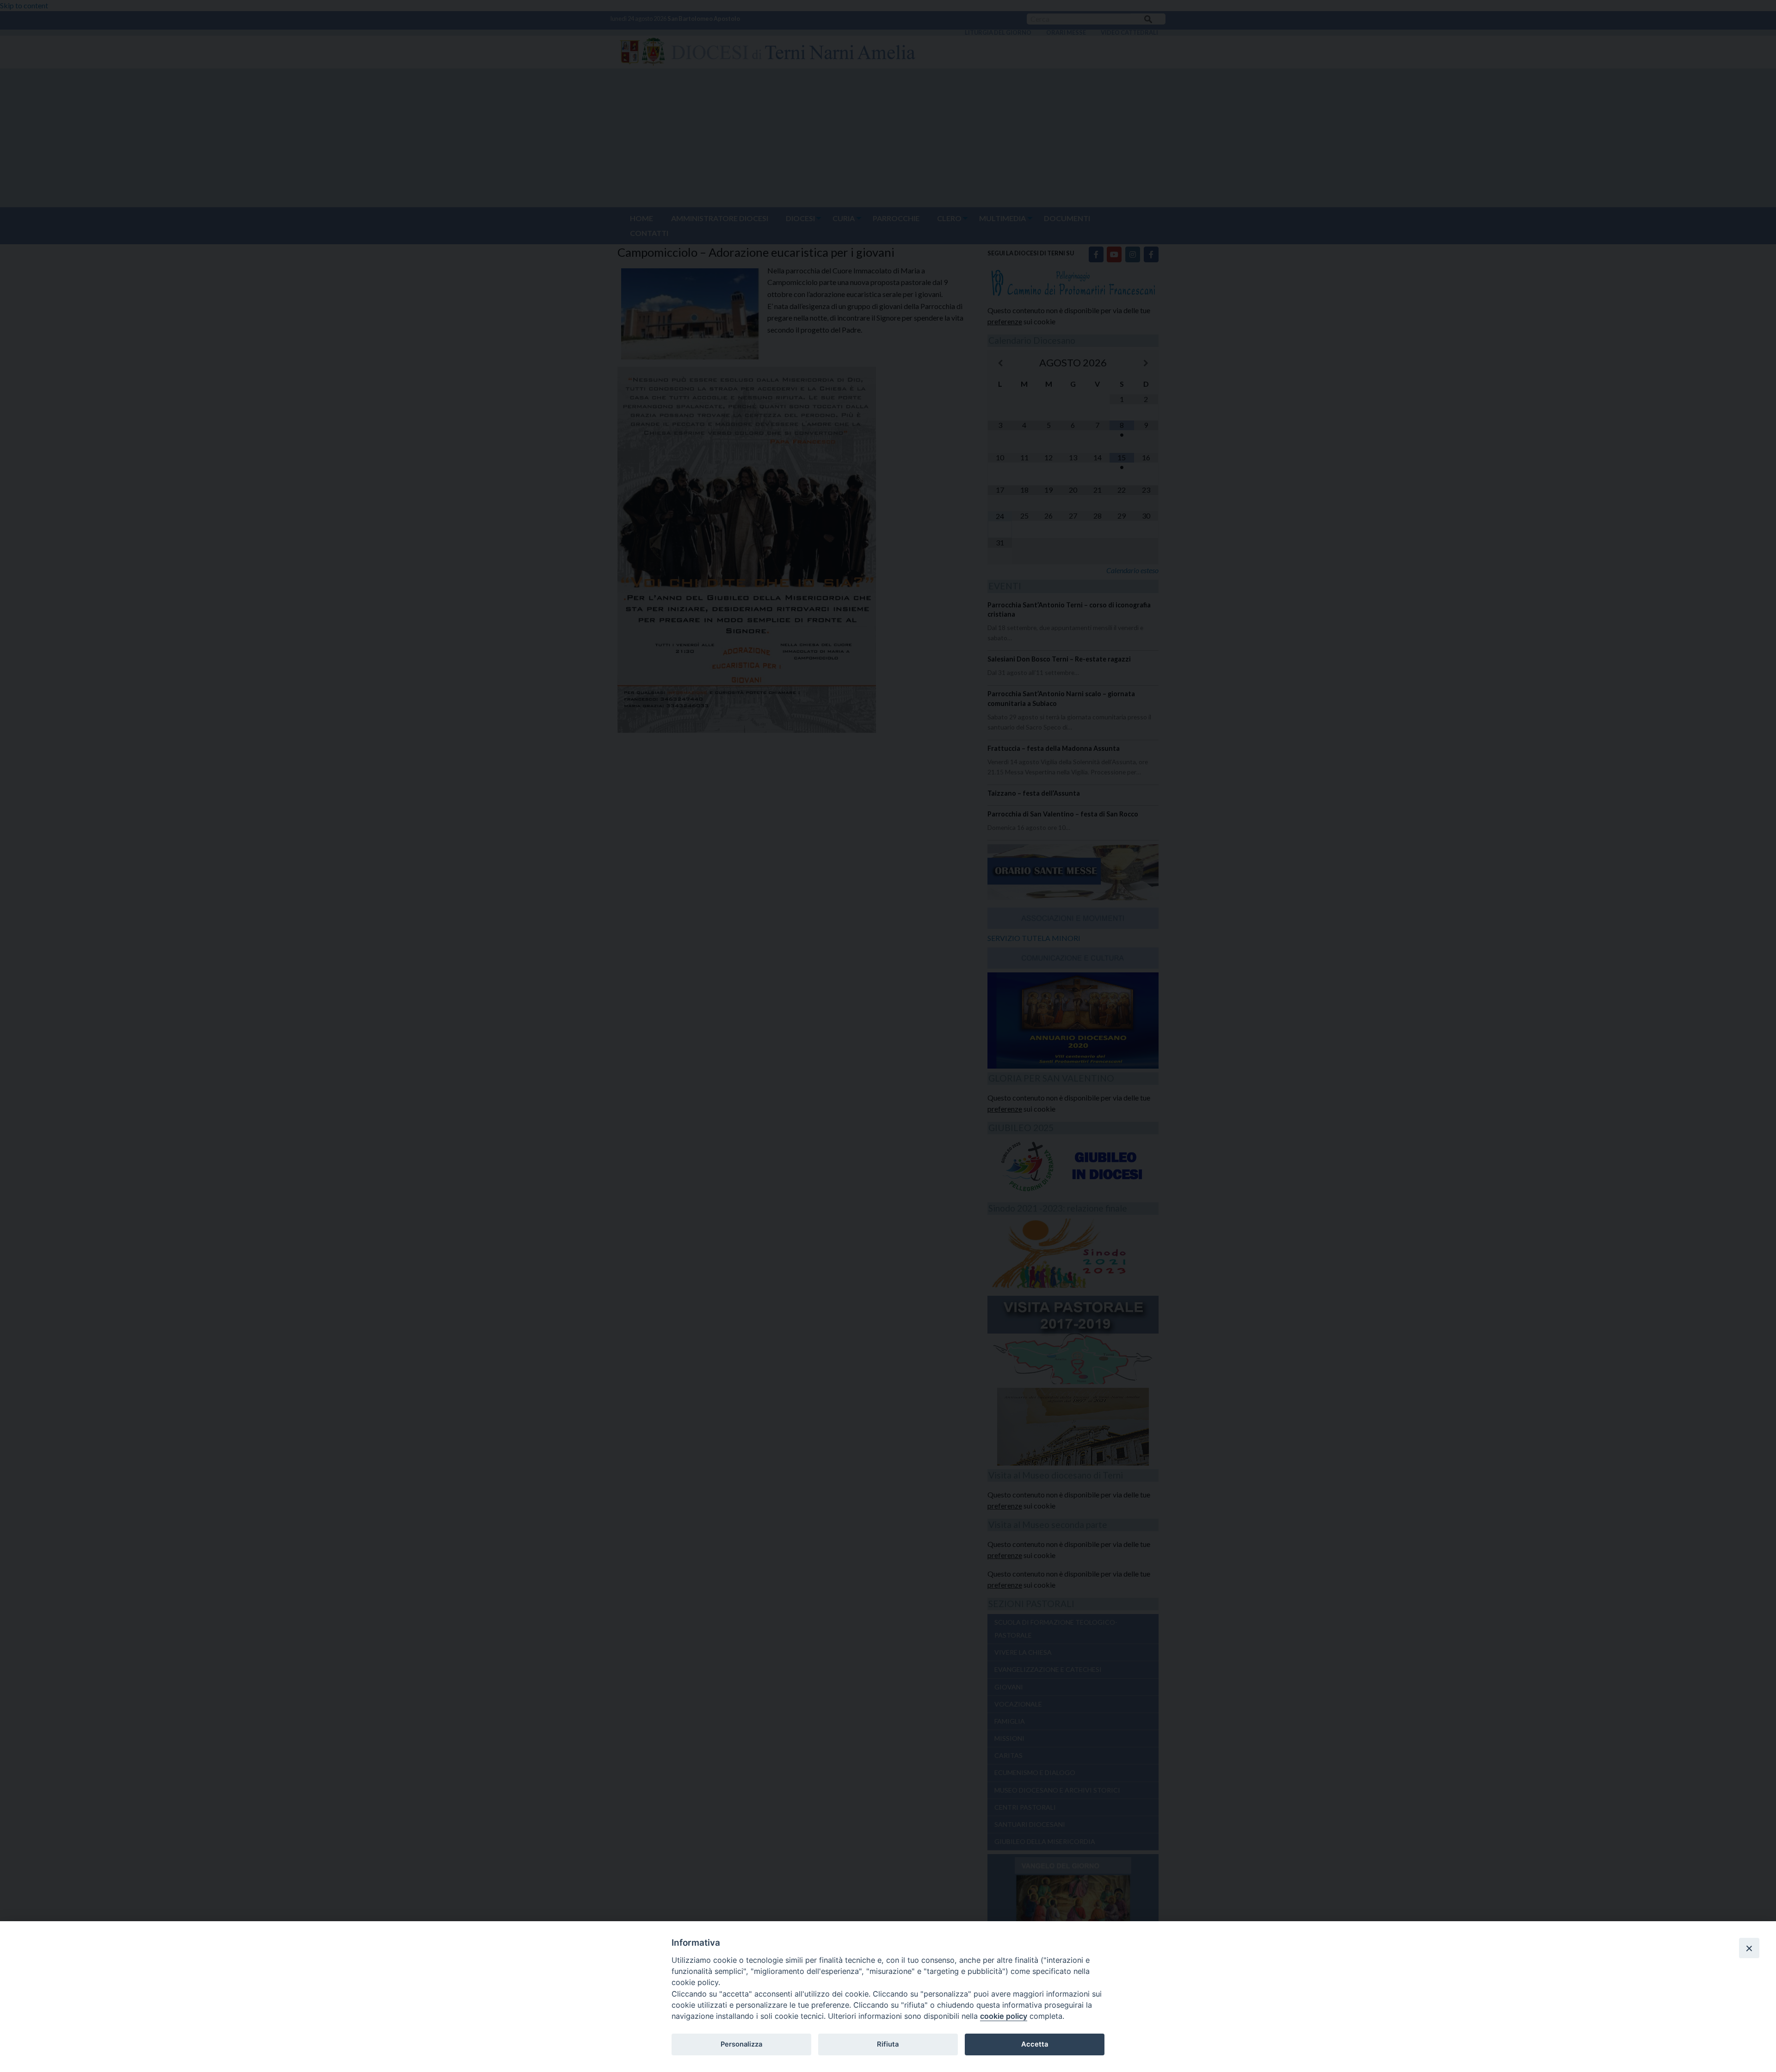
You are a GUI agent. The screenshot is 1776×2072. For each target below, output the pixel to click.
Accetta (1035, 2044)
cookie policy (1004, 2016)
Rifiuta (888, 2044)
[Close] (1749, 1948)
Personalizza (741, 2044)
